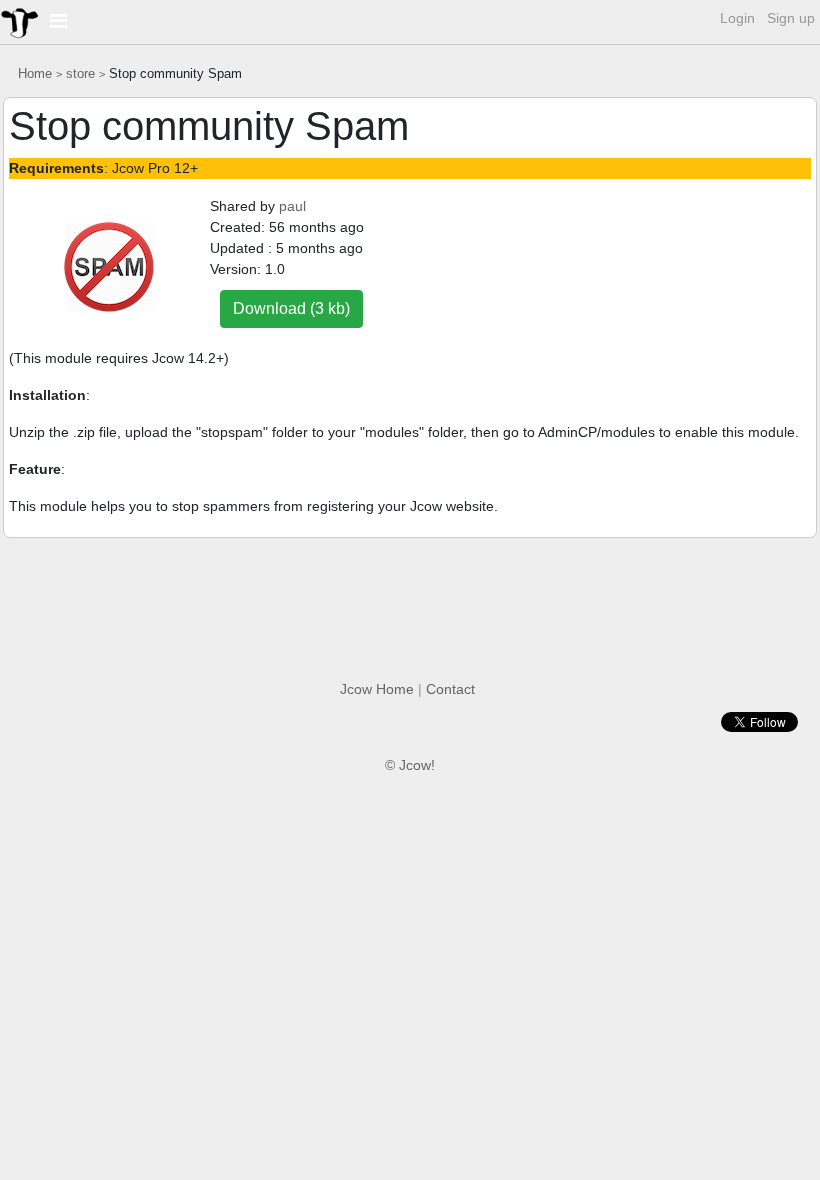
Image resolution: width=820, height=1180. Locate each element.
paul (292, 206)
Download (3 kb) (291, 308)
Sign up (791, 18)
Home (35, 74)
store (80, 74)
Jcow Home (377, 689)
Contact (450, 689)
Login (737, 18)
